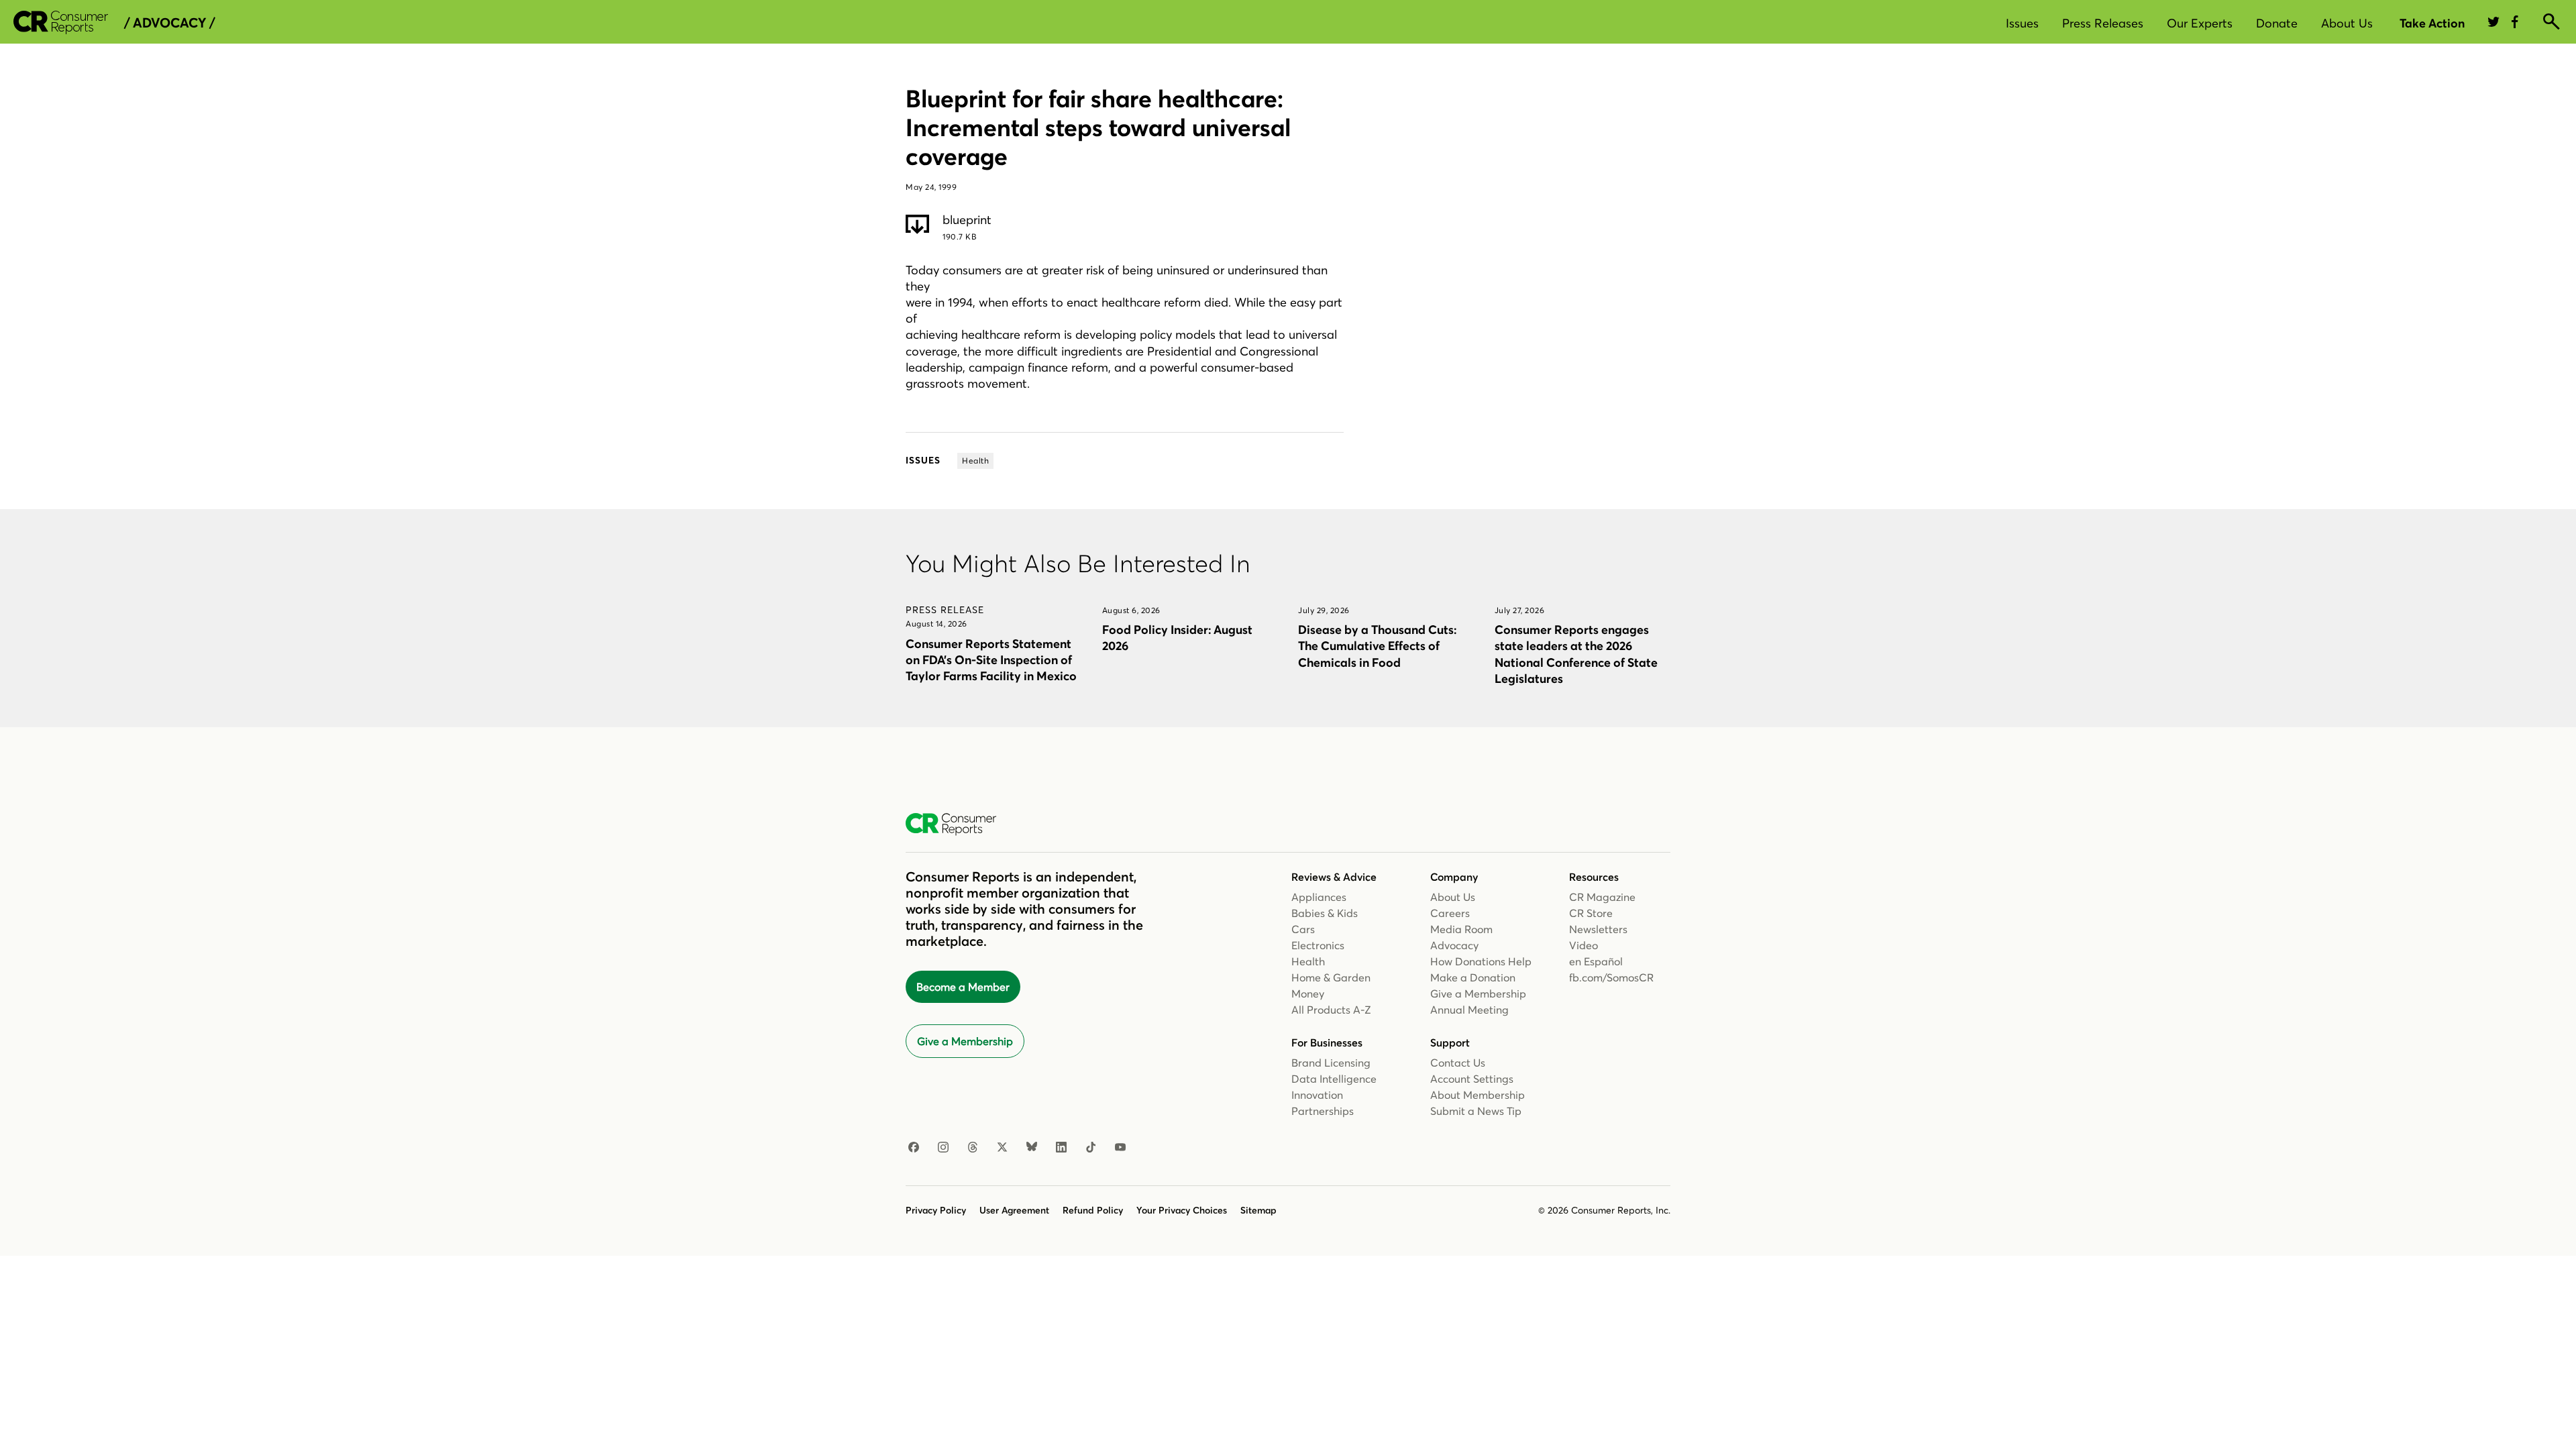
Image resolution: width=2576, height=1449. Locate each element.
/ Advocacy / (169, 23)
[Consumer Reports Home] (958, 824)
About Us (2347, 23)
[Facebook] (914, 1148)
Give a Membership (965, 1041)
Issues (2022, 23)
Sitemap (1258, 1210)
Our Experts (2200, 23)
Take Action (2432, 23)
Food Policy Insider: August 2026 (1177, 638)
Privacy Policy (936, 1210)
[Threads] (973, 1148)
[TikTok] (1091, 1148)
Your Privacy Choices (1182, 1210)
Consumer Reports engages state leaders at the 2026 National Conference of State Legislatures (1576, 654)
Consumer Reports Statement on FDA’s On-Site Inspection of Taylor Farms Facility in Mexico (991, 660)
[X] (1002, 1148)
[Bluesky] (1032, 1148)
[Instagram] (943, 1148)
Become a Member (963, 987)
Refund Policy (1093, 1210)
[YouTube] (1120, 1148)
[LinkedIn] (1061, 1148)
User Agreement (1014, 1210)
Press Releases (2103, 23)
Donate (2277, 23)
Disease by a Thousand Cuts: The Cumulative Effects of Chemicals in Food (1377, 646)
